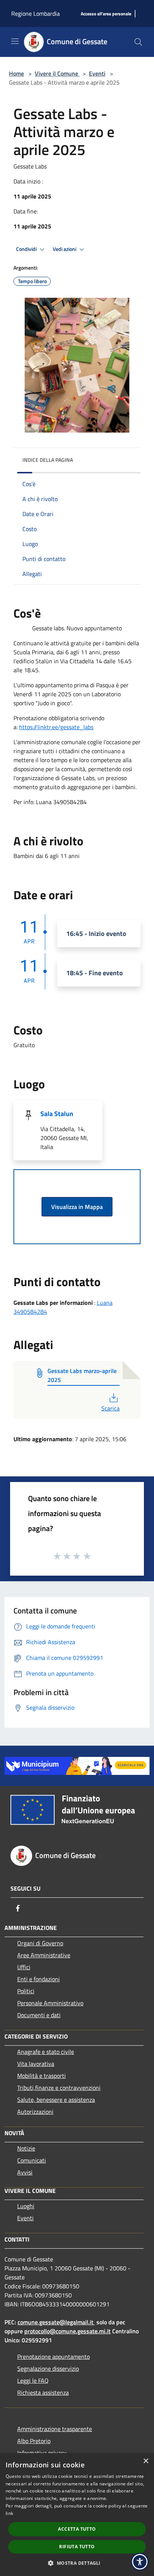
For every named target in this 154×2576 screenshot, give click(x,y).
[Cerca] (138, 42)
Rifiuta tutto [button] (77, 2547)
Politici (26, 1991)
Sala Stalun (57, 1114)
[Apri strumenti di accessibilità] (140, 2562)
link (9, 2513)
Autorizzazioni (35, 2112)
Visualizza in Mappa (77, 1207)
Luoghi (26, 2206)
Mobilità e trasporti (41, 2076)
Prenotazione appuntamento (53, 2357)
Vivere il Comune (57, 73)
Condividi (27, 249)
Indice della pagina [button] (48, 460)
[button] (77, 2563)
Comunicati (32, 2160)
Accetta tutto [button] (77, 2529)
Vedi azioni (65, 249)
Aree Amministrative (44, 1955)
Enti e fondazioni (38, 1979)
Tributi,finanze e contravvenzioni (59, 2088)
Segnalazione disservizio (48, 2369)
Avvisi (25, 2172)
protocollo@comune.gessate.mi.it (67, 2331)
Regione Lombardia (36, 13)
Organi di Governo (40, 1943)
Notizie (26, 2148)
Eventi (97, 73)
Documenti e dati (39, 2015)
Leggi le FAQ (33, 2380)
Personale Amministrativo (50, 2003)
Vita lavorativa (36, 2064)
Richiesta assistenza (43, 2392)
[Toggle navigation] (15, 41)
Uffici (24, 1967)
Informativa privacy (42, 2453)
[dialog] (77, 2515)
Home (16, 73)
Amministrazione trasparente (55, 2429)
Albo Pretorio (34, 2441)
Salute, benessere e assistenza (56, 2100)
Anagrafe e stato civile (46, 2052)
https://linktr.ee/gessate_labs (56, 727)
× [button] (146, 2461)
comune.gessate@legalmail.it (56, 2322)
